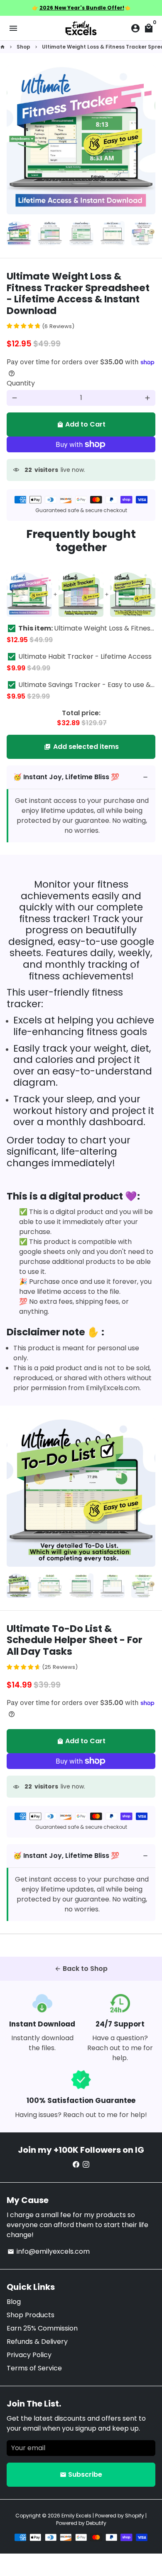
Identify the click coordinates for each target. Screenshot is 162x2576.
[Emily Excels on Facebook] (76, 2165)
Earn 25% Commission (42, 2328)
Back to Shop (81, 1969)
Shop (23, 47)
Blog (14, 2302)
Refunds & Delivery (37, 2342)
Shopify (135, 2516)
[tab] (81, 777)
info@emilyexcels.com (49, 2251)
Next (147, 140)
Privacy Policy (29, 2355)
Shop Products (31, 2315)
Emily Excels (76, 2516)
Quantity (21, 383)
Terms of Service (34, 2368)
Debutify (96, 2523)
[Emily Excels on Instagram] (86, 2165)
